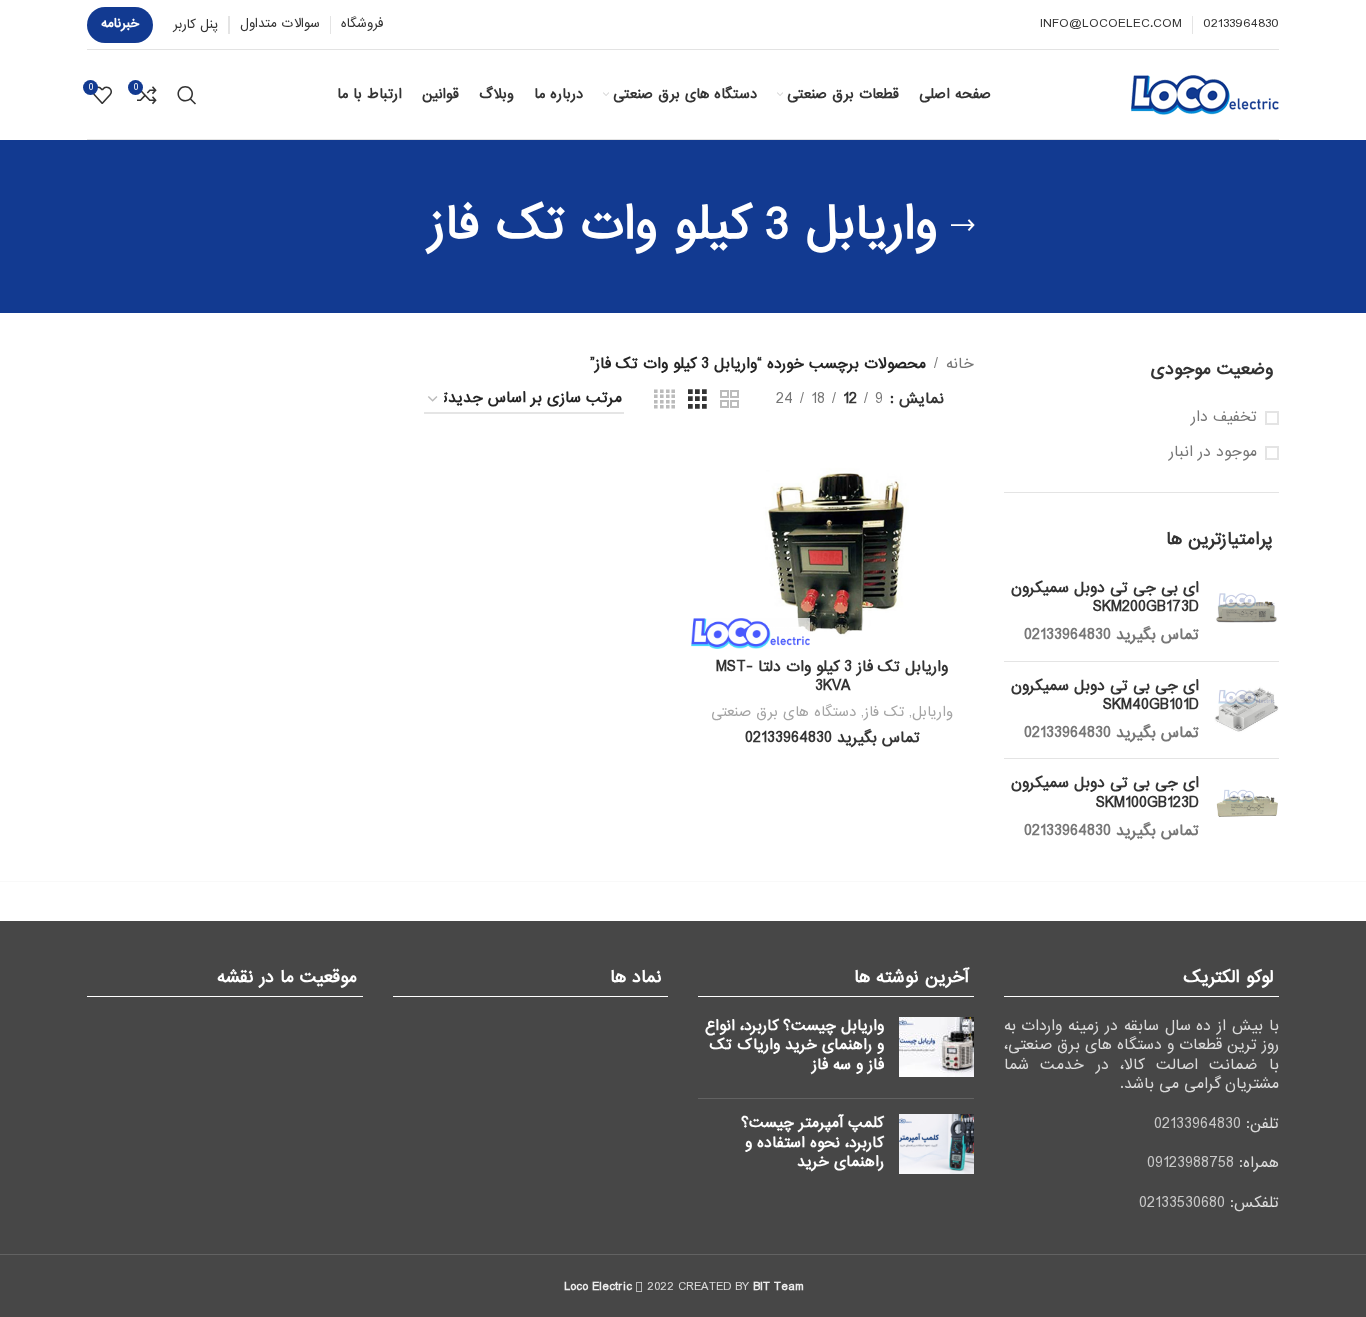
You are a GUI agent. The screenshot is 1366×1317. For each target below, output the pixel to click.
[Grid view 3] (697, 400)
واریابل (932, 712)
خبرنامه (120, 23)
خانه (960, 364)
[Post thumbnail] (936, 1050)
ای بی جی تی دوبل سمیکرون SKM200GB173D (1105, 598)
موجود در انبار (1213, 453)
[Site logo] (1205, 94)
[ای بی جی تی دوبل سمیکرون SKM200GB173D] (1246, 612)
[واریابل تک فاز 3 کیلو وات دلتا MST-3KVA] (832, 546)
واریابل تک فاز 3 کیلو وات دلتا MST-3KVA (832, 677)
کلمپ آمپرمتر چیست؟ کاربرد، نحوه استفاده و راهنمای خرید (812, 1142)
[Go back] (963, 226)
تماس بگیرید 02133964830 (1111, 635)
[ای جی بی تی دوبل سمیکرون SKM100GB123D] (1246, 807)
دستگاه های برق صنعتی (783, 712)
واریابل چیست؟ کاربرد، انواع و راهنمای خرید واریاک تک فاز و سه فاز (794, 1045)
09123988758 (1190, 1163)
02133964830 (1197, 1124)
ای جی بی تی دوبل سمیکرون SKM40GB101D (1105, 696)
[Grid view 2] (729, 400)
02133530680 (1182, 1203)
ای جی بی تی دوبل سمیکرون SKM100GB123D (1105, 793)
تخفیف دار (1224, 418)
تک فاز (884, 712)
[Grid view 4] (664, 400)
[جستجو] (187, 95)
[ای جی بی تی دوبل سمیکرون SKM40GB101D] (1246, 710)
